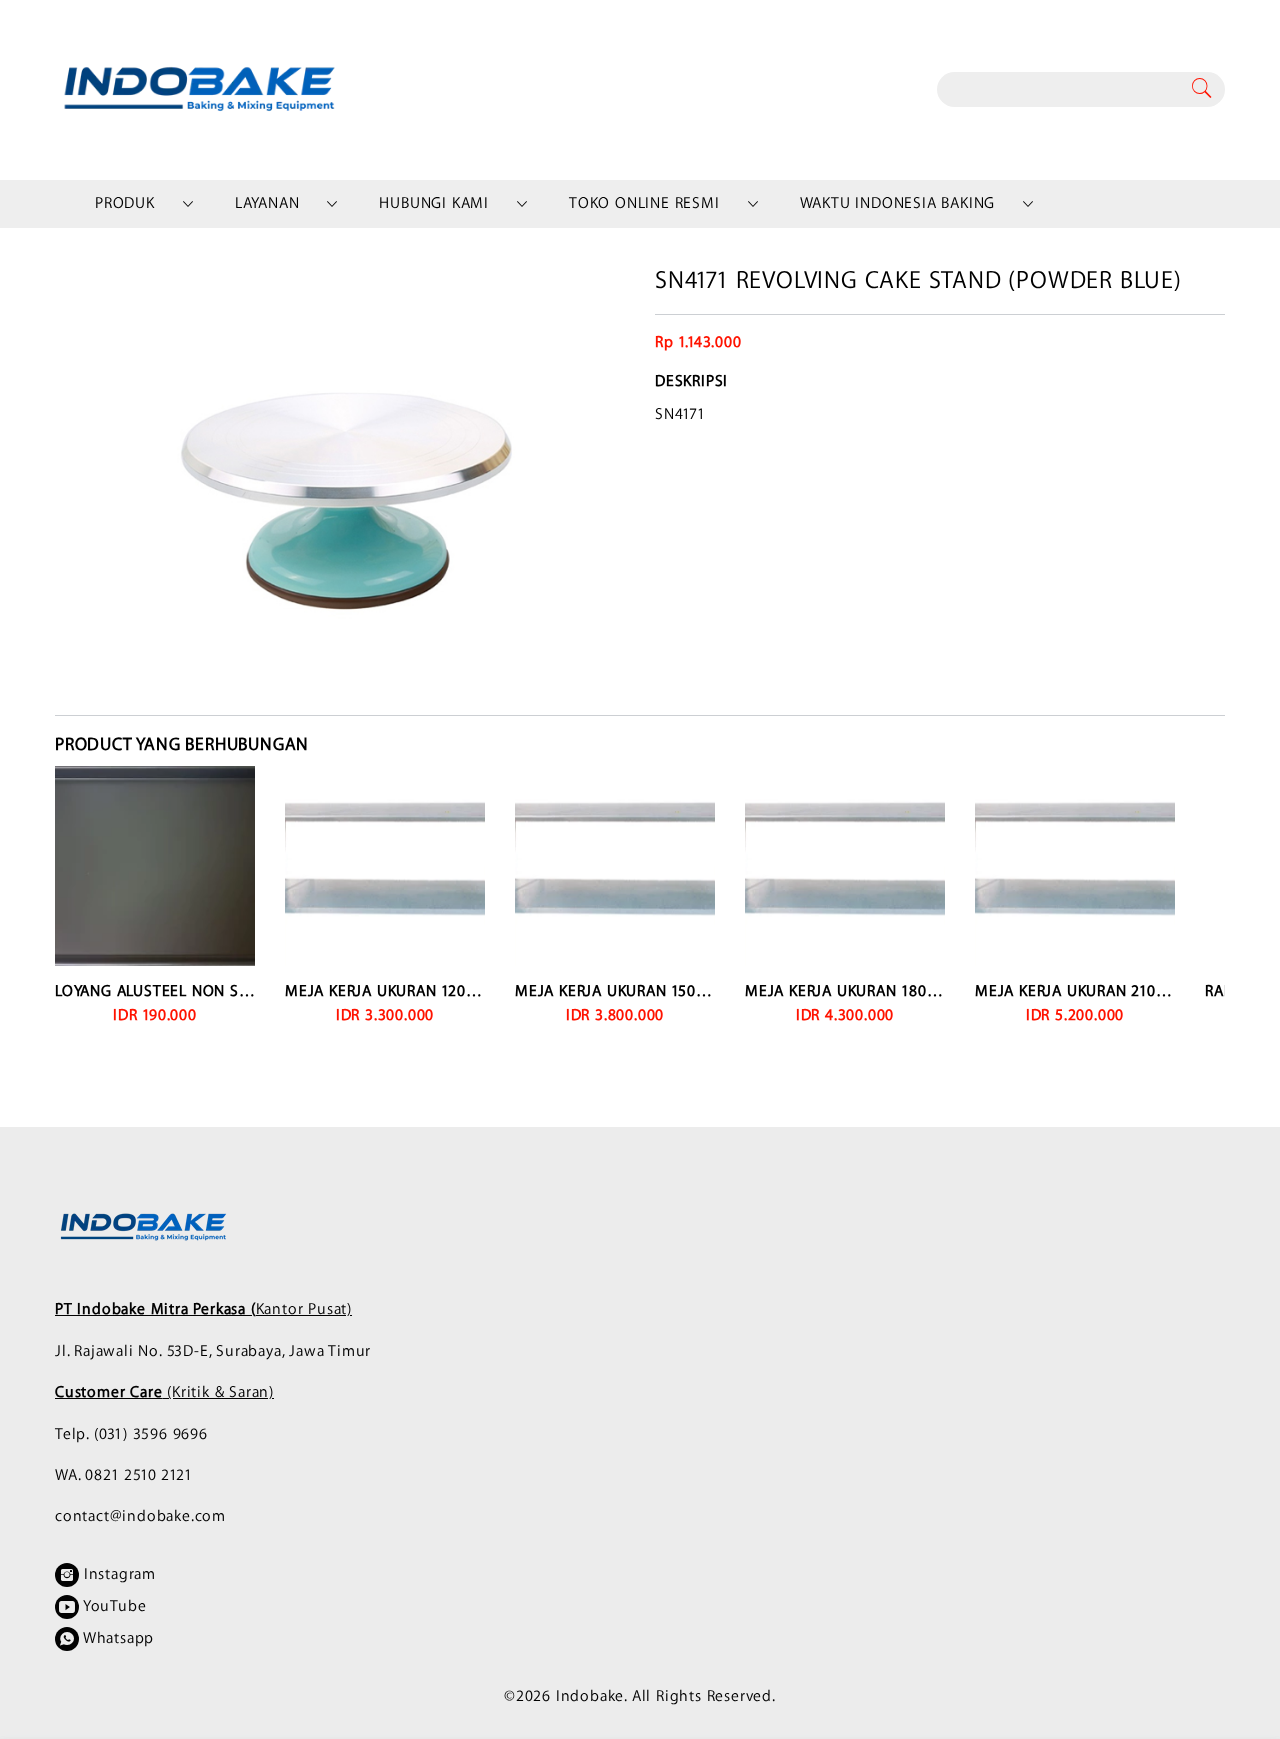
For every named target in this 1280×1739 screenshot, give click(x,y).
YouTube (112, 1606)
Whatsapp (116, 1638)
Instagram (117, 1574)
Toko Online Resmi (644, 203)
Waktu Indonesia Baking (898, 203)
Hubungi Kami (434, 203)
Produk (125, 203)
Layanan (267, 203)
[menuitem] (125, 204)
